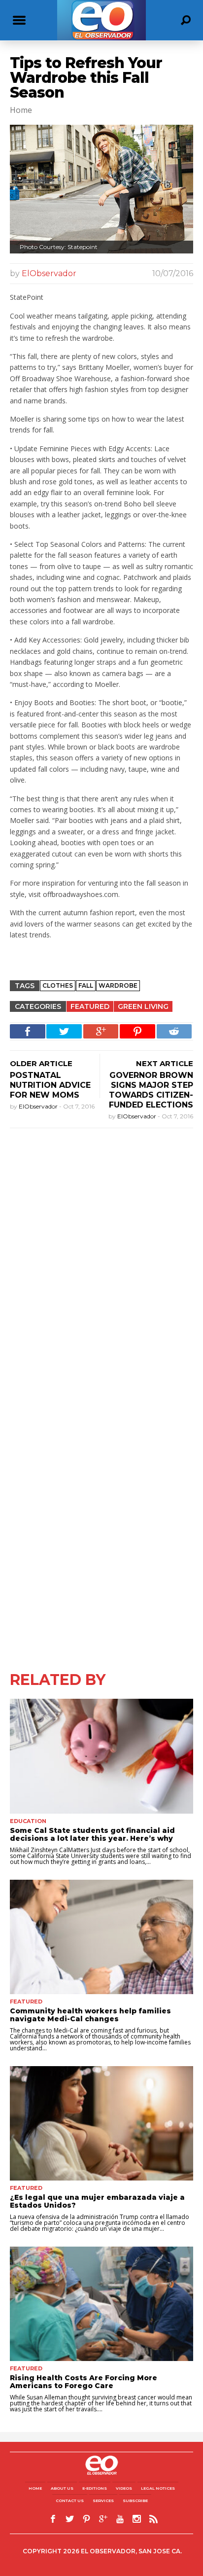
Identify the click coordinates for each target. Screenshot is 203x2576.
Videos (124, 2488)
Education (28, 1821)
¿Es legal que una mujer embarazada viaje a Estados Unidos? (97, 2201)
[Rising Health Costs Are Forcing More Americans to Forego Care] (101, 2304)
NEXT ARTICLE (165, 1063)
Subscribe (135, 2501)
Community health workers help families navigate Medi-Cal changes (90, 2015)
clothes (58, 985)
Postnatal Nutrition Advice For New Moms (50, 1085)
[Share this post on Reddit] (174, 1031)
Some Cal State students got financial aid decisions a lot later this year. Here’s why (92, 1834)
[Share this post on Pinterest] (137, 1031)
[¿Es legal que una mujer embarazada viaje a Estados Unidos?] (101, 2123)
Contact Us (70, 2501)
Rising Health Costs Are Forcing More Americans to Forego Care (84, 2382)
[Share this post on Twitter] (64, 1031)
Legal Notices (158, 2488)
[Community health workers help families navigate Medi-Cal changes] (101, 1937)
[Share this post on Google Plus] (101, 1031)
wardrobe (118, 985)
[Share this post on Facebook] (28, 1031)
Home (35, 2488)
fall (86, 985)
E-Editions (95, 2488)
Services (103, 2501)
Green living (143, 1006)
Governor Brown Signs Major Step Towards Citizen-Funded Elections (151, 1090)
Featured (90, 1006)
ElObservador (49, 273)
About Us (62, 2488)
